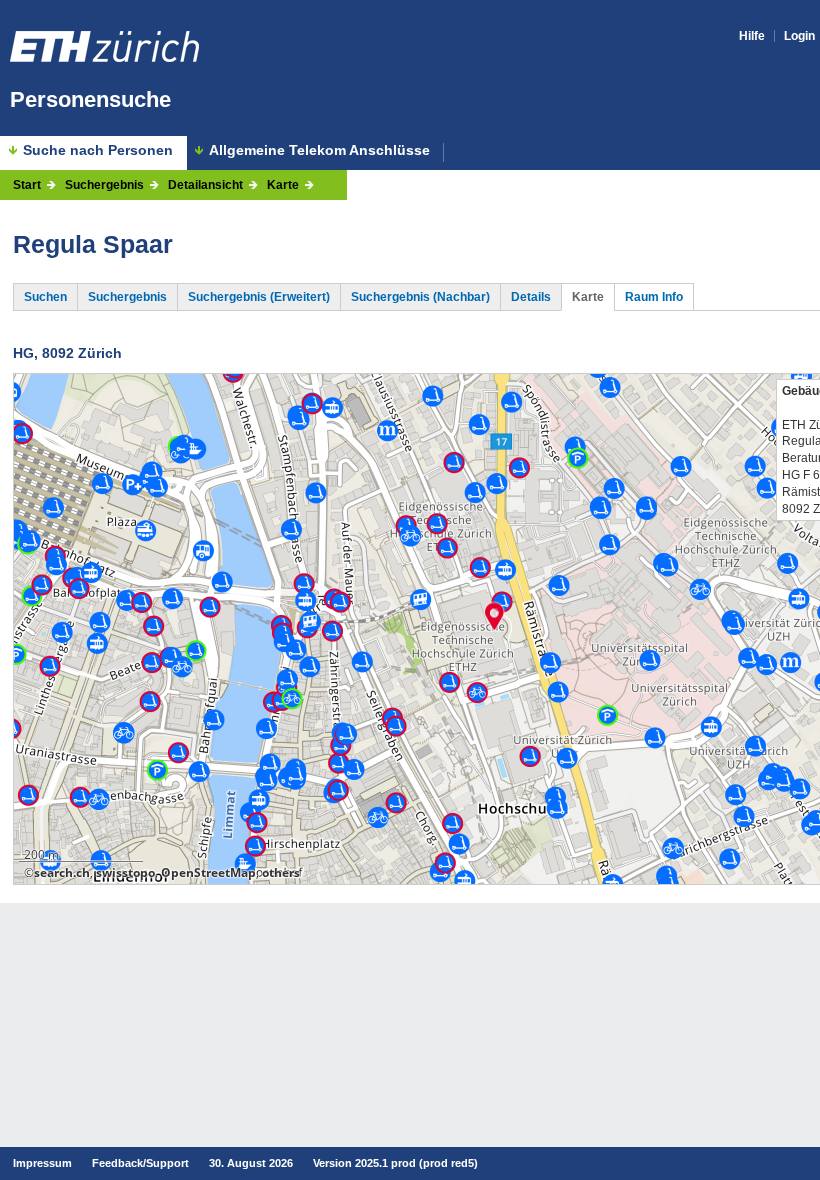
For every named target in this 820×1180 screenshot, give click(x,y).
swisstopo (125, 872)
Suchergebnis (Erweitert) (259, 297)
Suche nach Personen (98, 150)
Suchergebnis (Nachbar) (420, 297)
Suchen (45, 297)
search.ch (62, 872)
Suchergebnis (104, 185)
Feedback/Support (140, 1163)
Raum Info (654, 297)
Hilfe (752, 36)
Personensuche (90, 99)
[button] (494, 616)
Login (799, 36)
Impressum (42, 1163)
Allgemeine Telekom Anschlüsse (319, 150)
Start (27, 185)
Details (531, 297)
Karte (283, 185)
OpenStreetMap (208, 872)
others (281, 872)
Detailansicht (205, 185)
